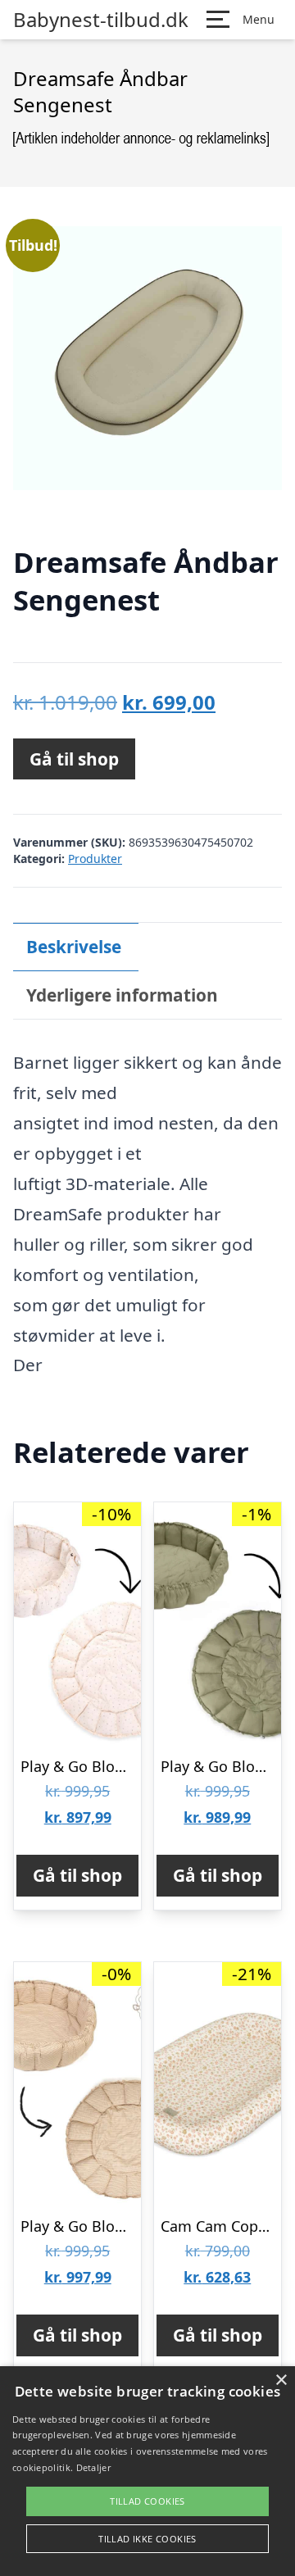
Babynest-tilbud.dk (101, 20)
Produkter (95, 859)
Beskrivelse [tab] (74, 947)
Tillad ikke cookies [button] (147, 2539)
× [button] (281, 2381)
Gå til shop (74, 759)
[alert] (147, 2471)
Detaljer (93, 2467)
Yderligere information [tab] (122, 995)
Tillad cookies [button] (147, 2501)
